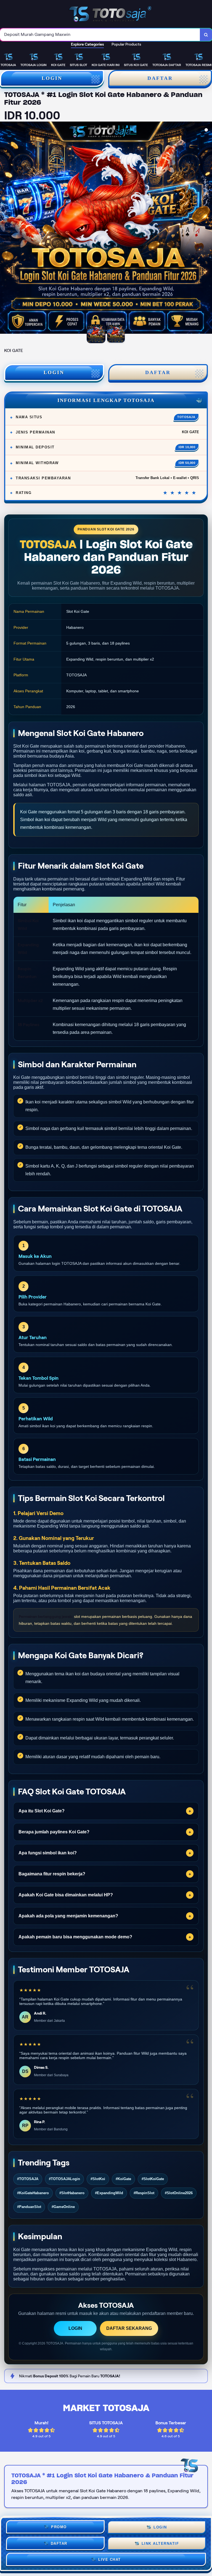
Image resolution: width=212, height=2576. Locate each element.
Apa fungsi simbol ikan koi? (48, 1853)
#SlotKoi (98, 2179)
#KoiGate (123, 2179)
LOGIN (52, 78)
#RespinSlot (144, 2193)
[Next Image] (208, 228)
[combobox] (100, 35)
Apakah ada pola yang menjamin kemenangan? (68, 1916)
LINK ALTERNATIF (160, 2543)
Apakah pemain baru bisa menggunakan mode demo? (75, 1937)
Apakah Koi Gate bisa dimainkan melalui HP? (66, 1895)
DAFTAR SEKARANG (129, 2328)
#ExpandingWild (109, 2193)
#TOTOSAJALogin (64, 2179)
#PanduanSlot (29, 2207)
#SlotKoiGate (153, 2179)
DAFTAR (158, 372)
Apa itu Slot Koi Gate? (42, 1811)
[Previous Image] (4, 228)
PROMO (59, 2526)
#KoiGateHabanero (33, 2193)
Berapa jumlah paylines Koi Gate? (54, 1832)
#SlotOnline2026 (179, 2193)
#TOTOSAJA (28, 2179)
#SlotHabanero (72, 2193)
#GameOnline (63, 2207)
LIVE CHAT (110, 2559)
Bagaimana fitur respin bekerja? (52, 1874)
